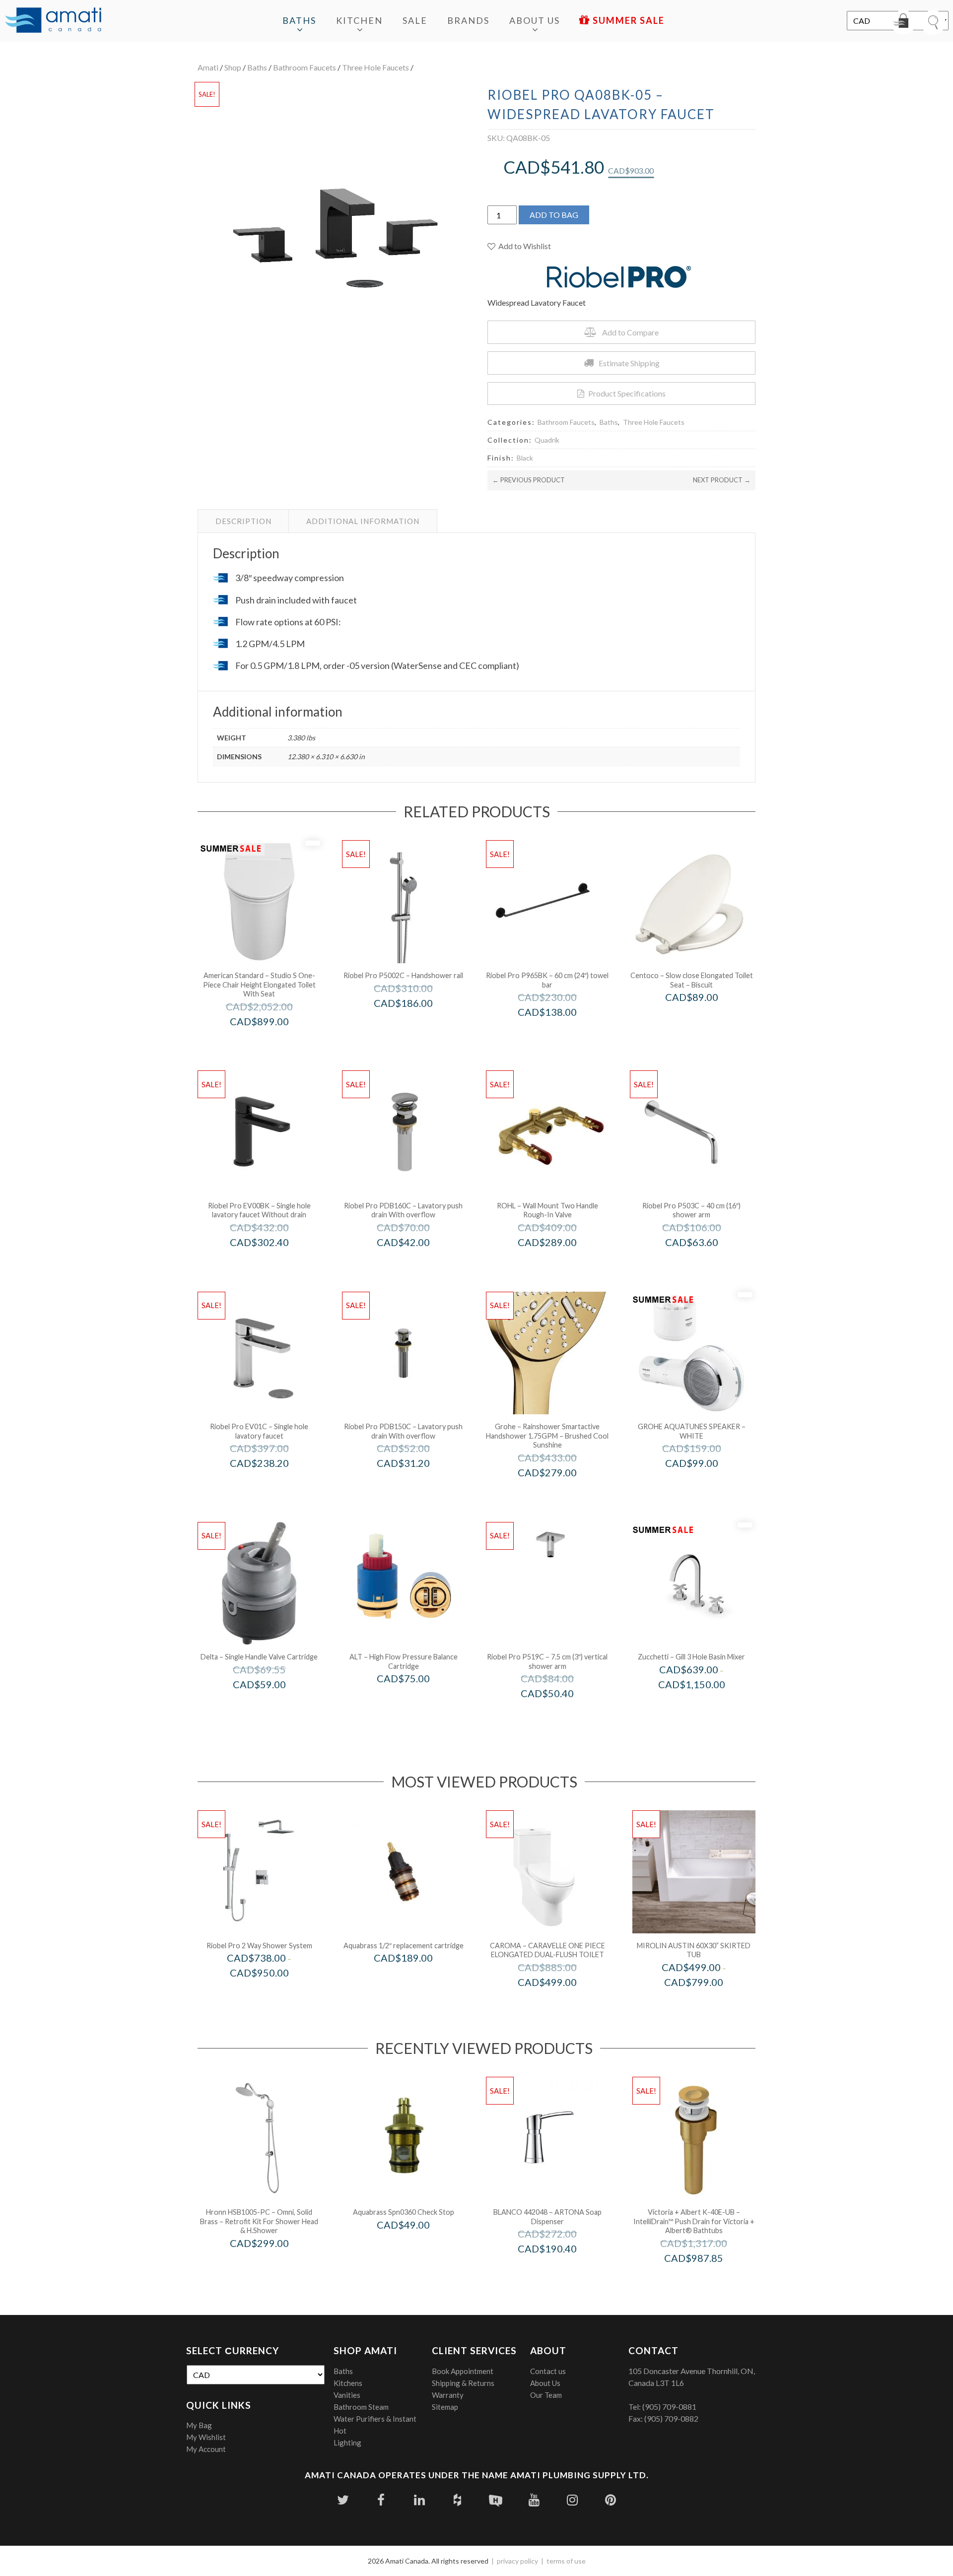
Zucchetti (705, 1705)
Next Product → (722, 480)
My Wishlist (206, 2437)
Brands (468, 20)
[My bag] (903, 22)
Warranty (448, 2395)
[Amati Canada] (53, 21)
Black (525, 458)
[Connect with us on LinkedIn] (419, 2500)
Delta (272, 1705)
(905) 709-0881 (669, 2407)
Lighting (347, 2443)
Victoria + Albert (707, 2279)
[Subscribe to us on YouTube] (534, 2500)
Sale (415, 20)
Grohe (561, 1493)
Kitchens (348, 2383)
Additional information (363, 521)
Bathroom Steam (361, 2407)
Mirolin (707, 2003)
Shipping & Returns (463, 2383)
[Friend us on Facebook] (381, 2500)
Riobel (273, 1994)
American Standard (273, 1042)
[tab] (243, 521)
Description (243, 521)
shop (233, 67)
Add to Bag (554, 215)
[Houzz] (457, 2500)
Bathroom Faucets (305, 67)
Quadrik (547, 440)
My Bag (199, 2425)
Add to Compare (630, 332)
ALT (417, 1699)
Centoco (705, 1018)
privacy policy (517, 2561)
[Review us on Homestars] (496, 2500)
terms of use (566, 2561)
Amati (208, 67)
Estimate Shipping (629, 363)
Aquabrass (417, 1979)
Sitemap (445, 2407)
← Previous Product (529, 480)
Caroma (561, 2003)
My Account (206, 2449)
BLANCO (561, 2270)
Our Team (546, 2395)
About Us (535, 20)
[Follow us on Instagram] (572, 2500)
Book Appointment (463, 2371)
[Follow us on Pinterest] (610, 2500)
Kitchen (359, 20)
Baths (299, 20)
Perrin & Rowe (561, 1263)
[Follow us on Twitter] (343, 2500)
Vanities (347, 2395)
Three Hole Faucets (375, 67)
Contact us (548, 2371)
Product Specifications (627, 393)
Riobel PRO (417, 1024)
